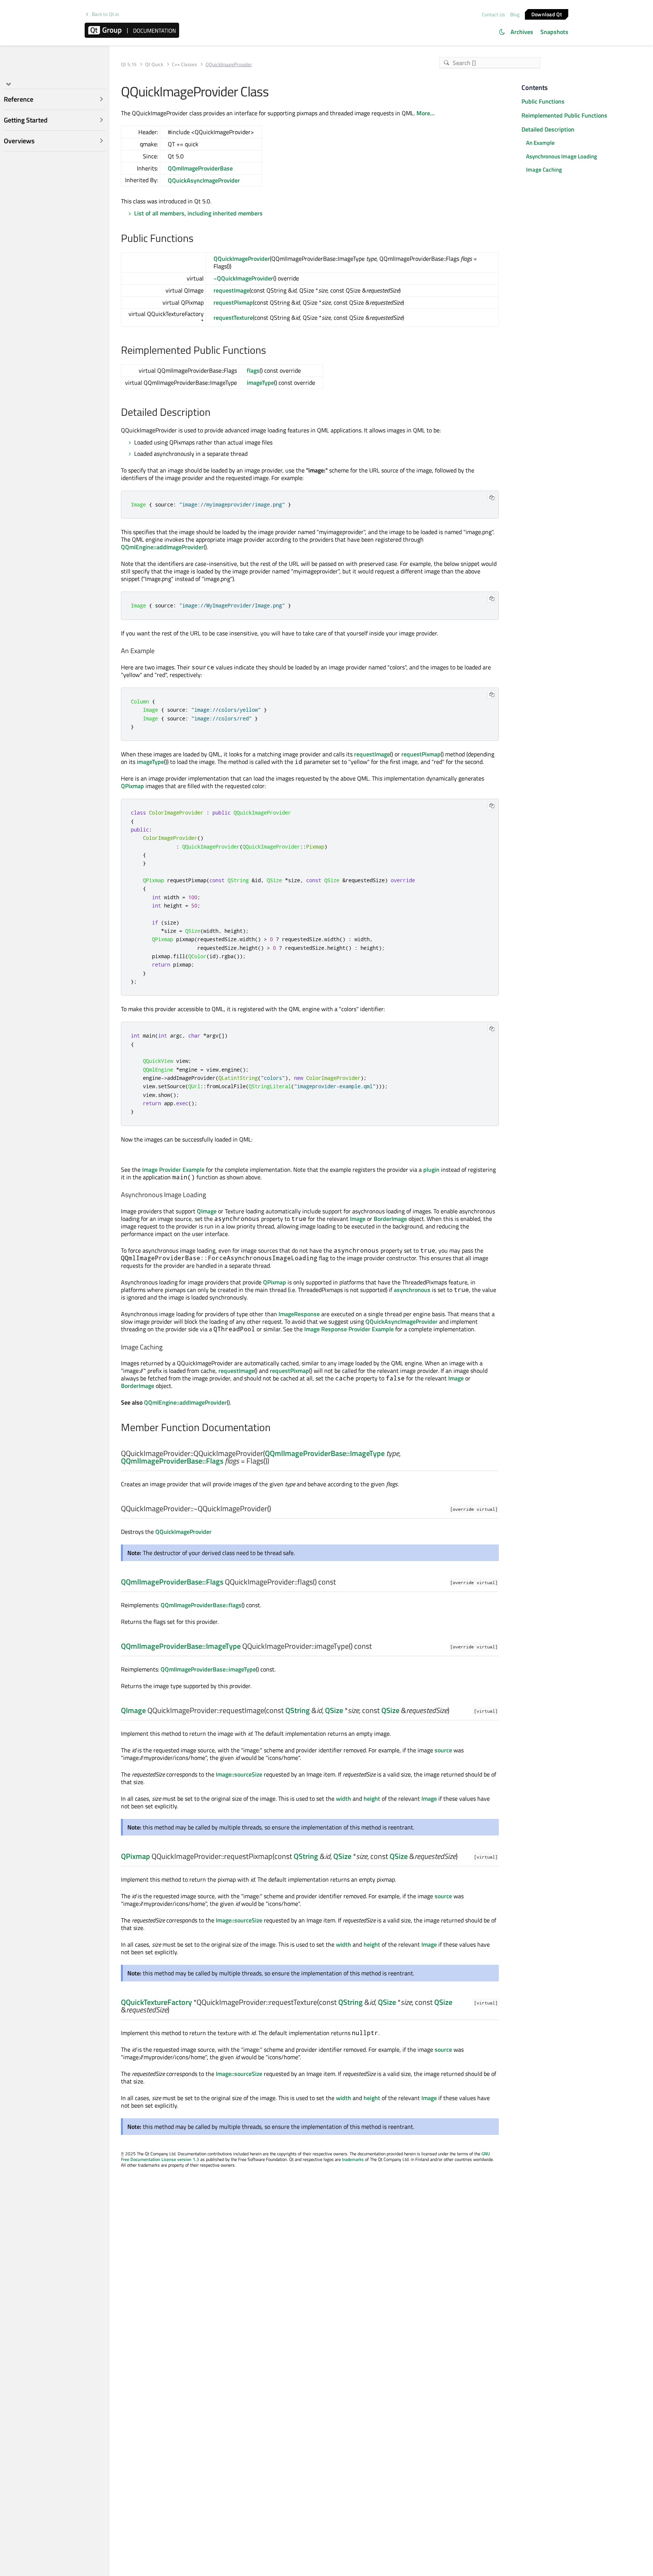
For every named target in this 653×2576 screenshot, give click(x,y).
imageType (260, 383)
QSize (334, 1710)
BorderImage (390, 1219)
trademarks (353, 2159)
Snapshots (554, 32)
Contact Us (493, 14)
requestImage (231, 290)
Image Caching (544, 170)
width (344, 1798)
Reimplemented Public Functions (564, 115)
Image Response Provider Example (349, 1329)
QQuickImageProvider (242, 259)
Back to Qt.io (105, 14)
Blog (515, 14)
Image (358, 1219)
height (372, 1798)
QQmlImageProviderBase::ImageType (325, 1453)
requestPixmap (233, 302)
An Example (540, 143)
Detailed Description (548, 129)
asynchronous (412, 1290)
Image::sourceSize (239, 1774)
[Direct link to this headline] (197, 239)
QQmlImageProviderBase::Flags (172, 1461)
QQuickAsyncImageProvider (204, 180)
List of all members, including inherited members (198, 213)
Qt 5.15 (129, 64)
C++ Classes (184, 64)
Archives (522, 32)
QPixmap (132, 786)
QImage (207, 1211)
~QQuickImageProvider (243, 278)
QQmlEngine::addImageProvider (162, 547)
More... (426, 113)
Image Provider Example (173, 1170)
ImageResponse (299, 1314)
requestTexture (233, 318)
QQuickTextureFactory (156, 2002)
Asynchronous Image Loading (562, 156)
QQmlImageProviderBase (200, 168)
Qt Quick (154, 64)
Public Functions (543, 101)
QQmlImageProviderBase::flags (201, 1605)
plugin (431, 1170)
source (443, 1750)
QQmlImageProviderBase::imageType (208, 1669)
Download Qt (547, 14)
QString (298, 1710)
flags (253, 370)
